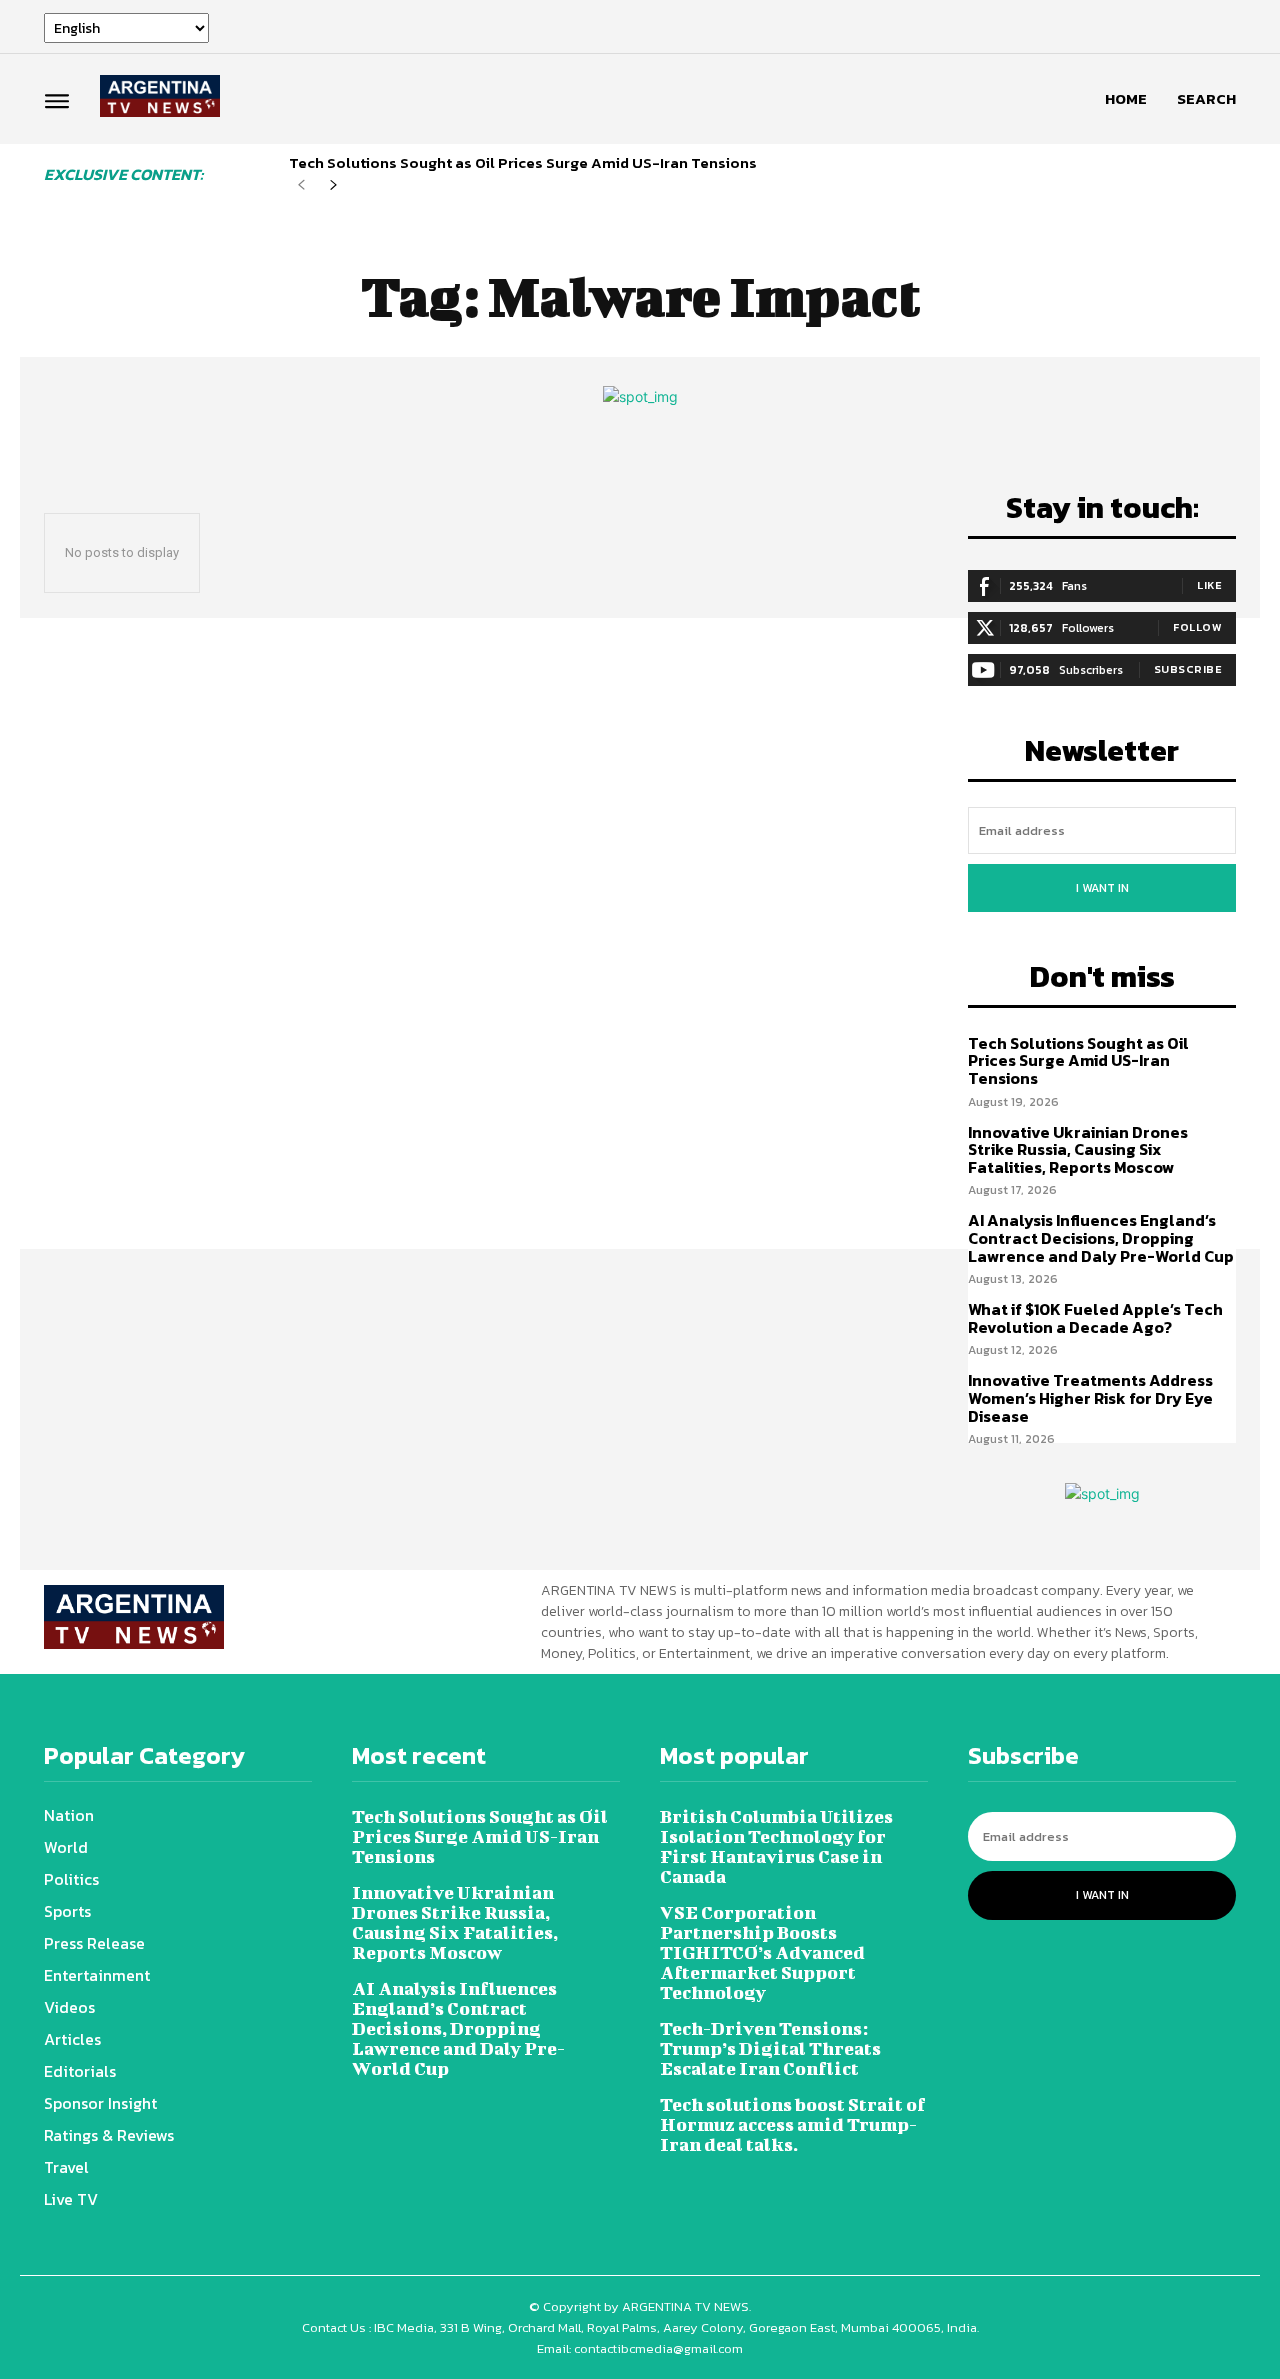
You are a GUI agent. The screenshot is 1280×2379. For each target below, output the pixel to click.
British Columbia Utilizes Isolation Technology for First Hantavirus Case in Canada (776, 1846)
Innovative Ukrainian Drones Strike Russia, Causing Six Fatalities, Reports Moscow (1078, 1149)
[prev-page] (301, 185)
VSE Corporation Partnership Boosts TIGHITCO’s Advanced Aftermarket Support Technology (762, 1952)
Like (1209, 585)
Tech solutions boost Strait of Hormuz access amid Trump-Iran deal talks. (792, 2124)
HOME (1126, 98)
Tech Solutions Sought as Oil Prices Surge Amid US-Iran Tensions (523, 162)
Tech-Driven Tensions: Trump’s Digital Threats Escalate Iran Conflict (770, 2048)
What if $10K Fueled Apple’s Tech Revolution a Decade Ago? (1095, 1318)
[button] (1206, 99)
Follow (1197, 627)
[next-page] (333, 185)
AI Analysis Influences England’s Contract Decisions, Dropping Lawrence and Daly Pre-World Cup (1101, 1237)
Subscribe (1188, 669)
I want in (1102, 888)
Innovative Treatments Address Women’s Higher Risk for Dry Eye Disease (1090, 1397)
